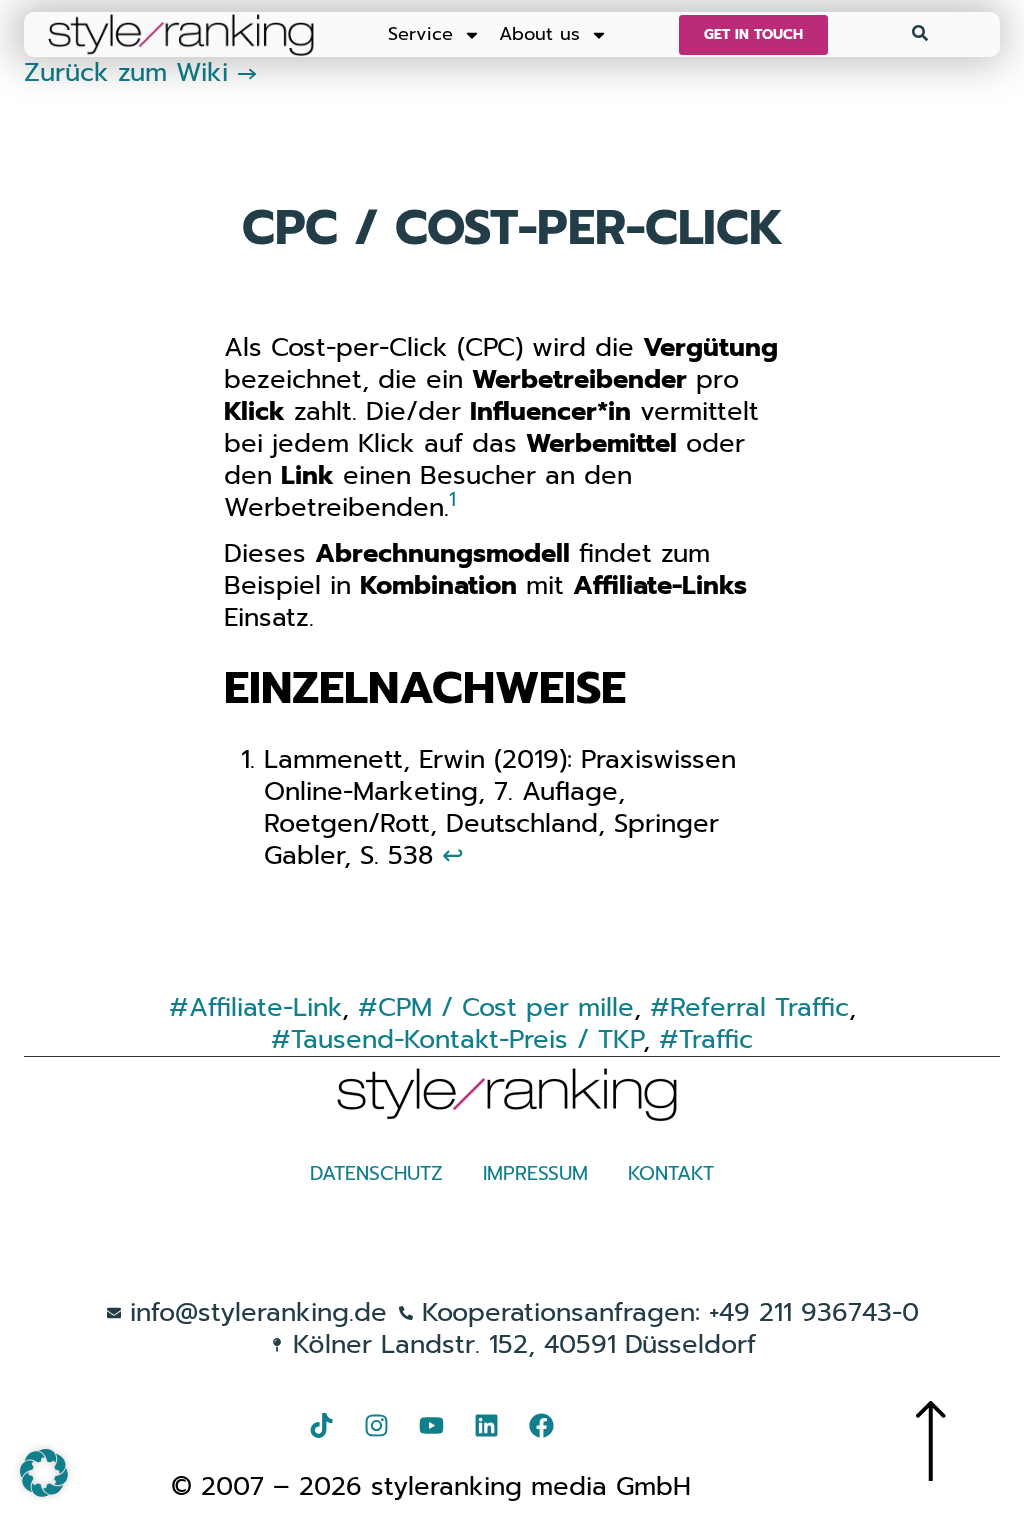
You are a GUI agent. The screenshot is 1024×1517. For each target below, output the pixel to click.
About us (539, 34)
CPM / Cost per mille (506, 1007)
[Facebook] (541, 1426)
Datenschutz (376, 1173)
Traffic (716, 1039)
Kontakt (671, 1173)
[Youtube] (431, 1426)
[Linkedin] (486, 1426)
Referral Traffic (759, 1007)
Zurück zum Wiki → (141, 72)
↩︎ (453, 855)
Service (420, 34)
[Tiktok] (321, 1426)
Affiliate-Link (265, 1007)
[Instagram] (376, 1426)
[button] (44, 1473)
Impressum (535, 1173)
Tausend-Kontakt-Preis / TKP (467, 1039)
